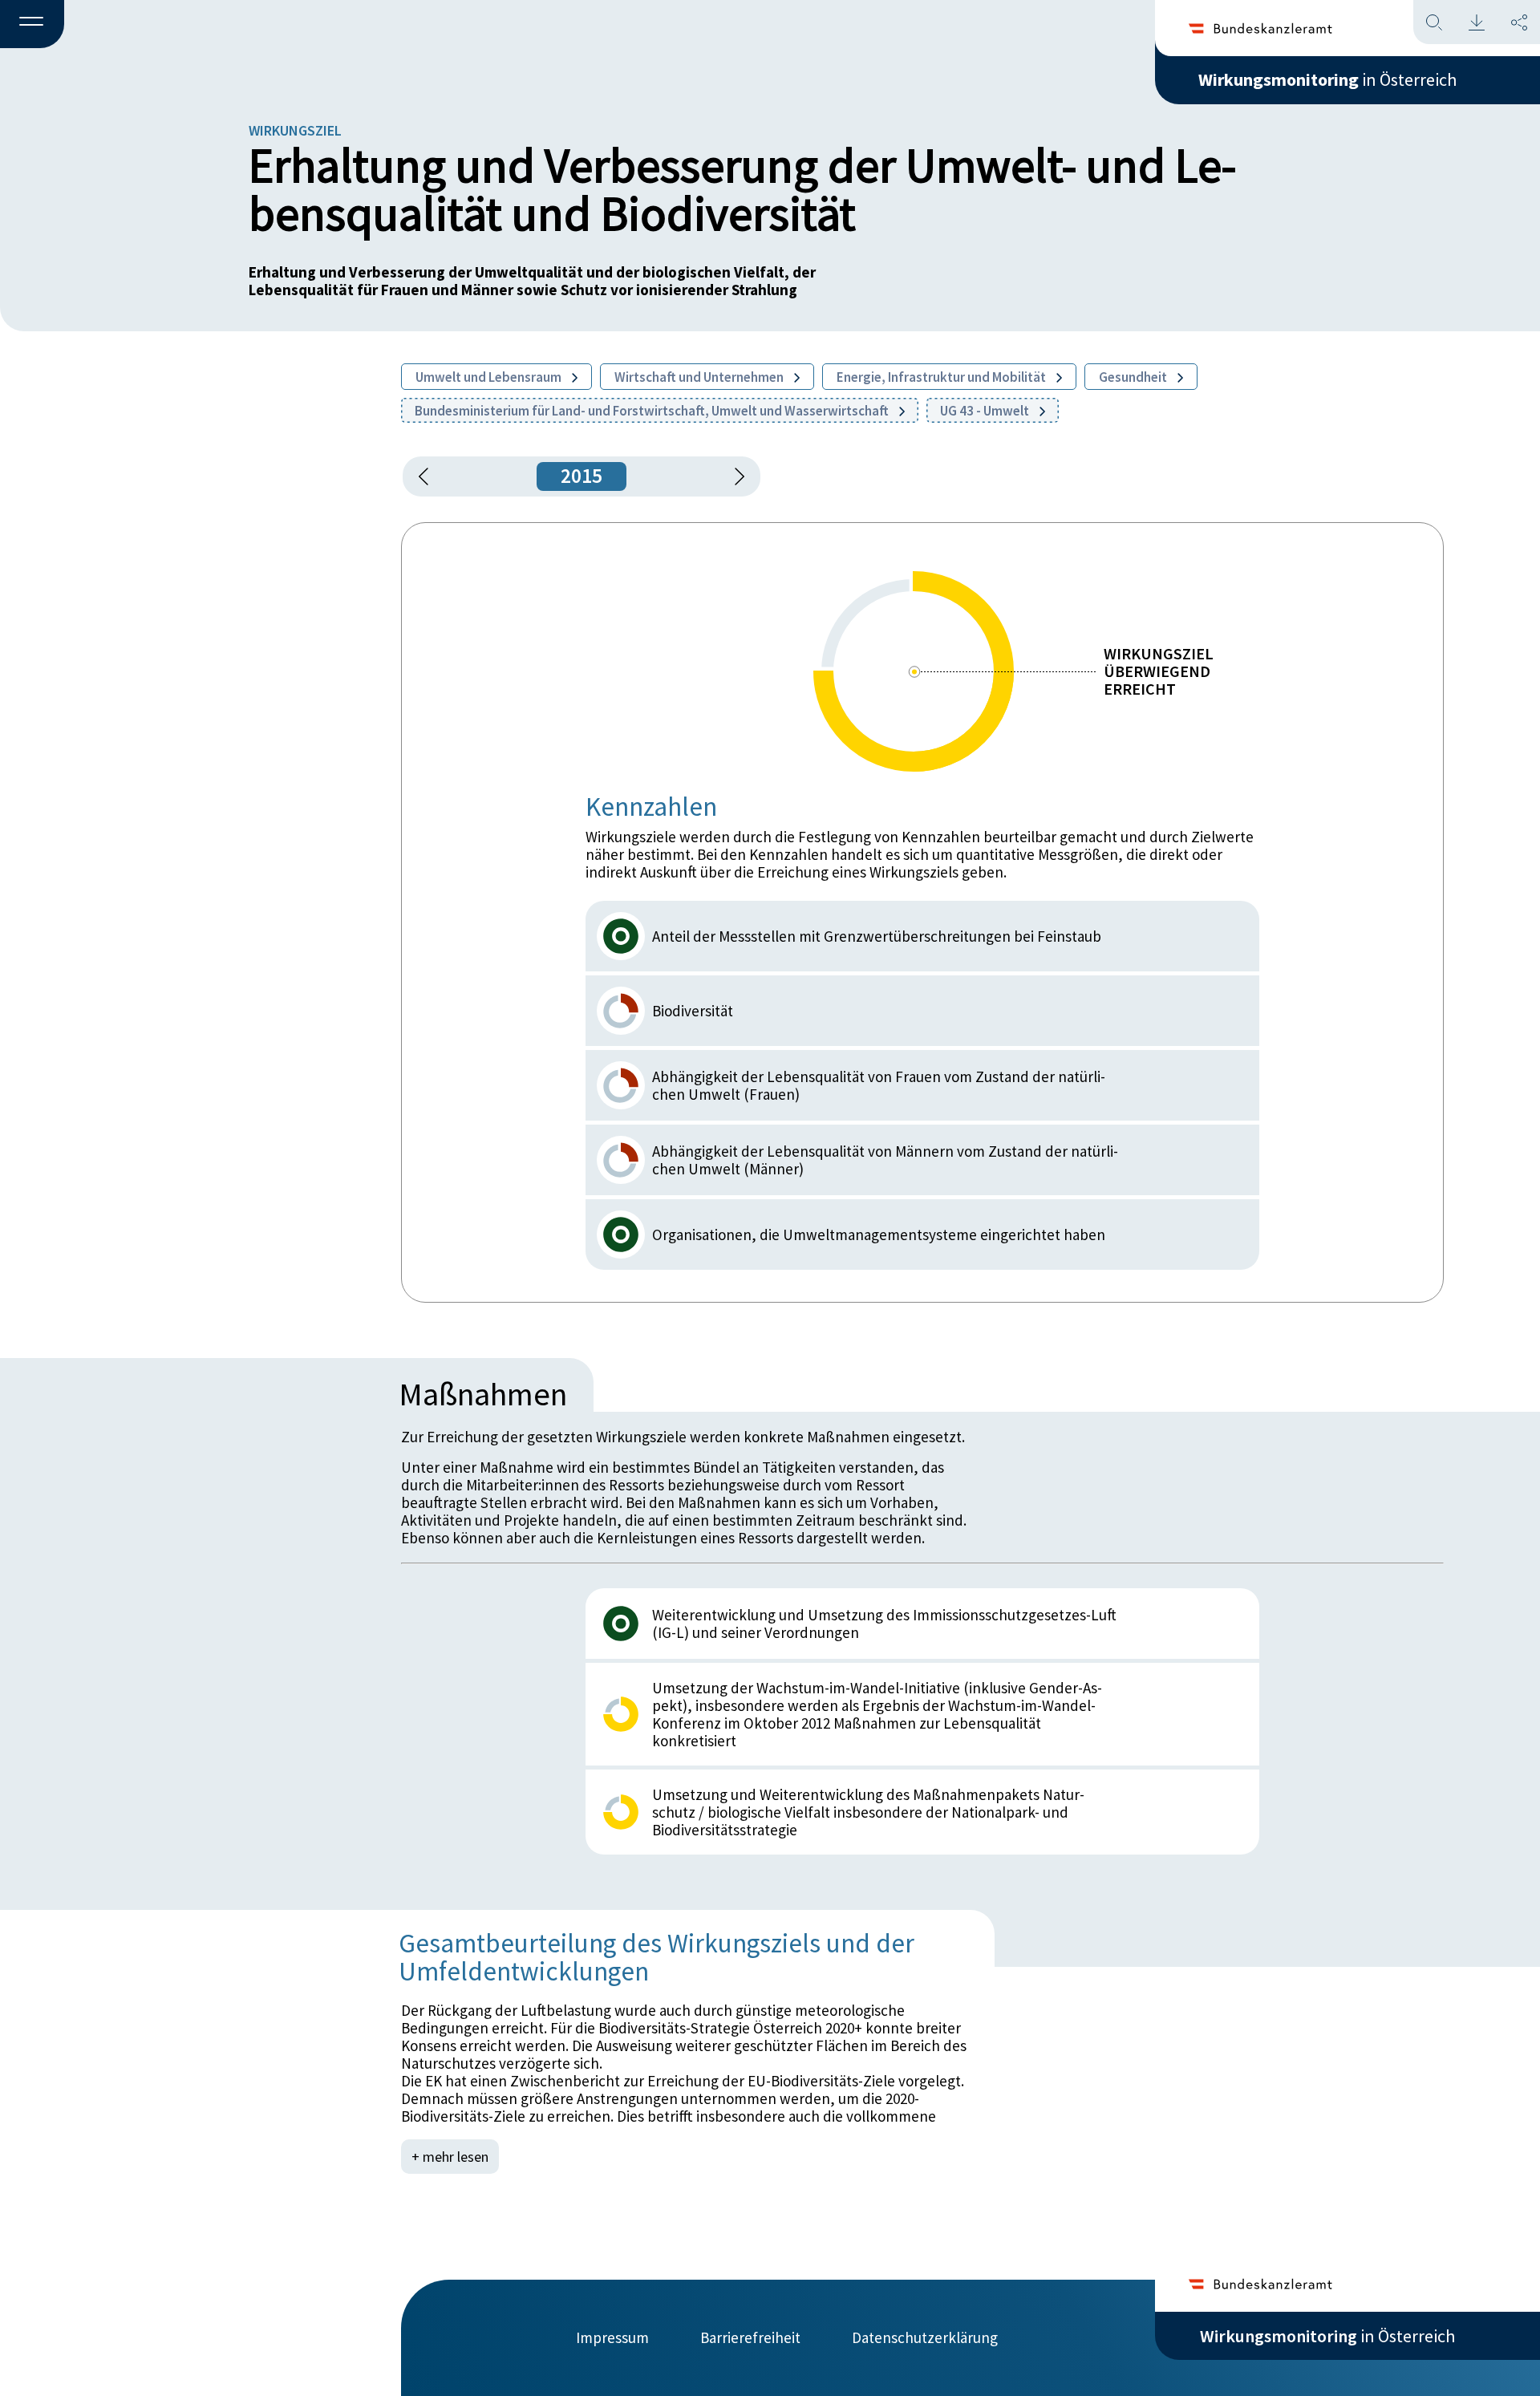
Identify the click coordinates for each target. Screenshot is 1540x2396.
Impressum (612, 2337)
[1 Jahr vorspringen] (734, 476)
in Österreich (1327, 79)
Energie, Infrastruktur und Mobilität (942, 377)
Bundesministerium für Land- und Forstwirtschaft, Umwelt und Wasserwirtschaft (653, 411)
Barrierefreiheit (750, 2337)
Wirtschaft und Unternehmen (700, 377)
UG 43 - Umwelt (986, 411)
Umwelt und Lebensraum (490, 377)
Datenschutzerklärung (925, 2337)
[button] (32, 25)
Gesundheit (1134, 377)
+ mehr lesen (450, 2157)
